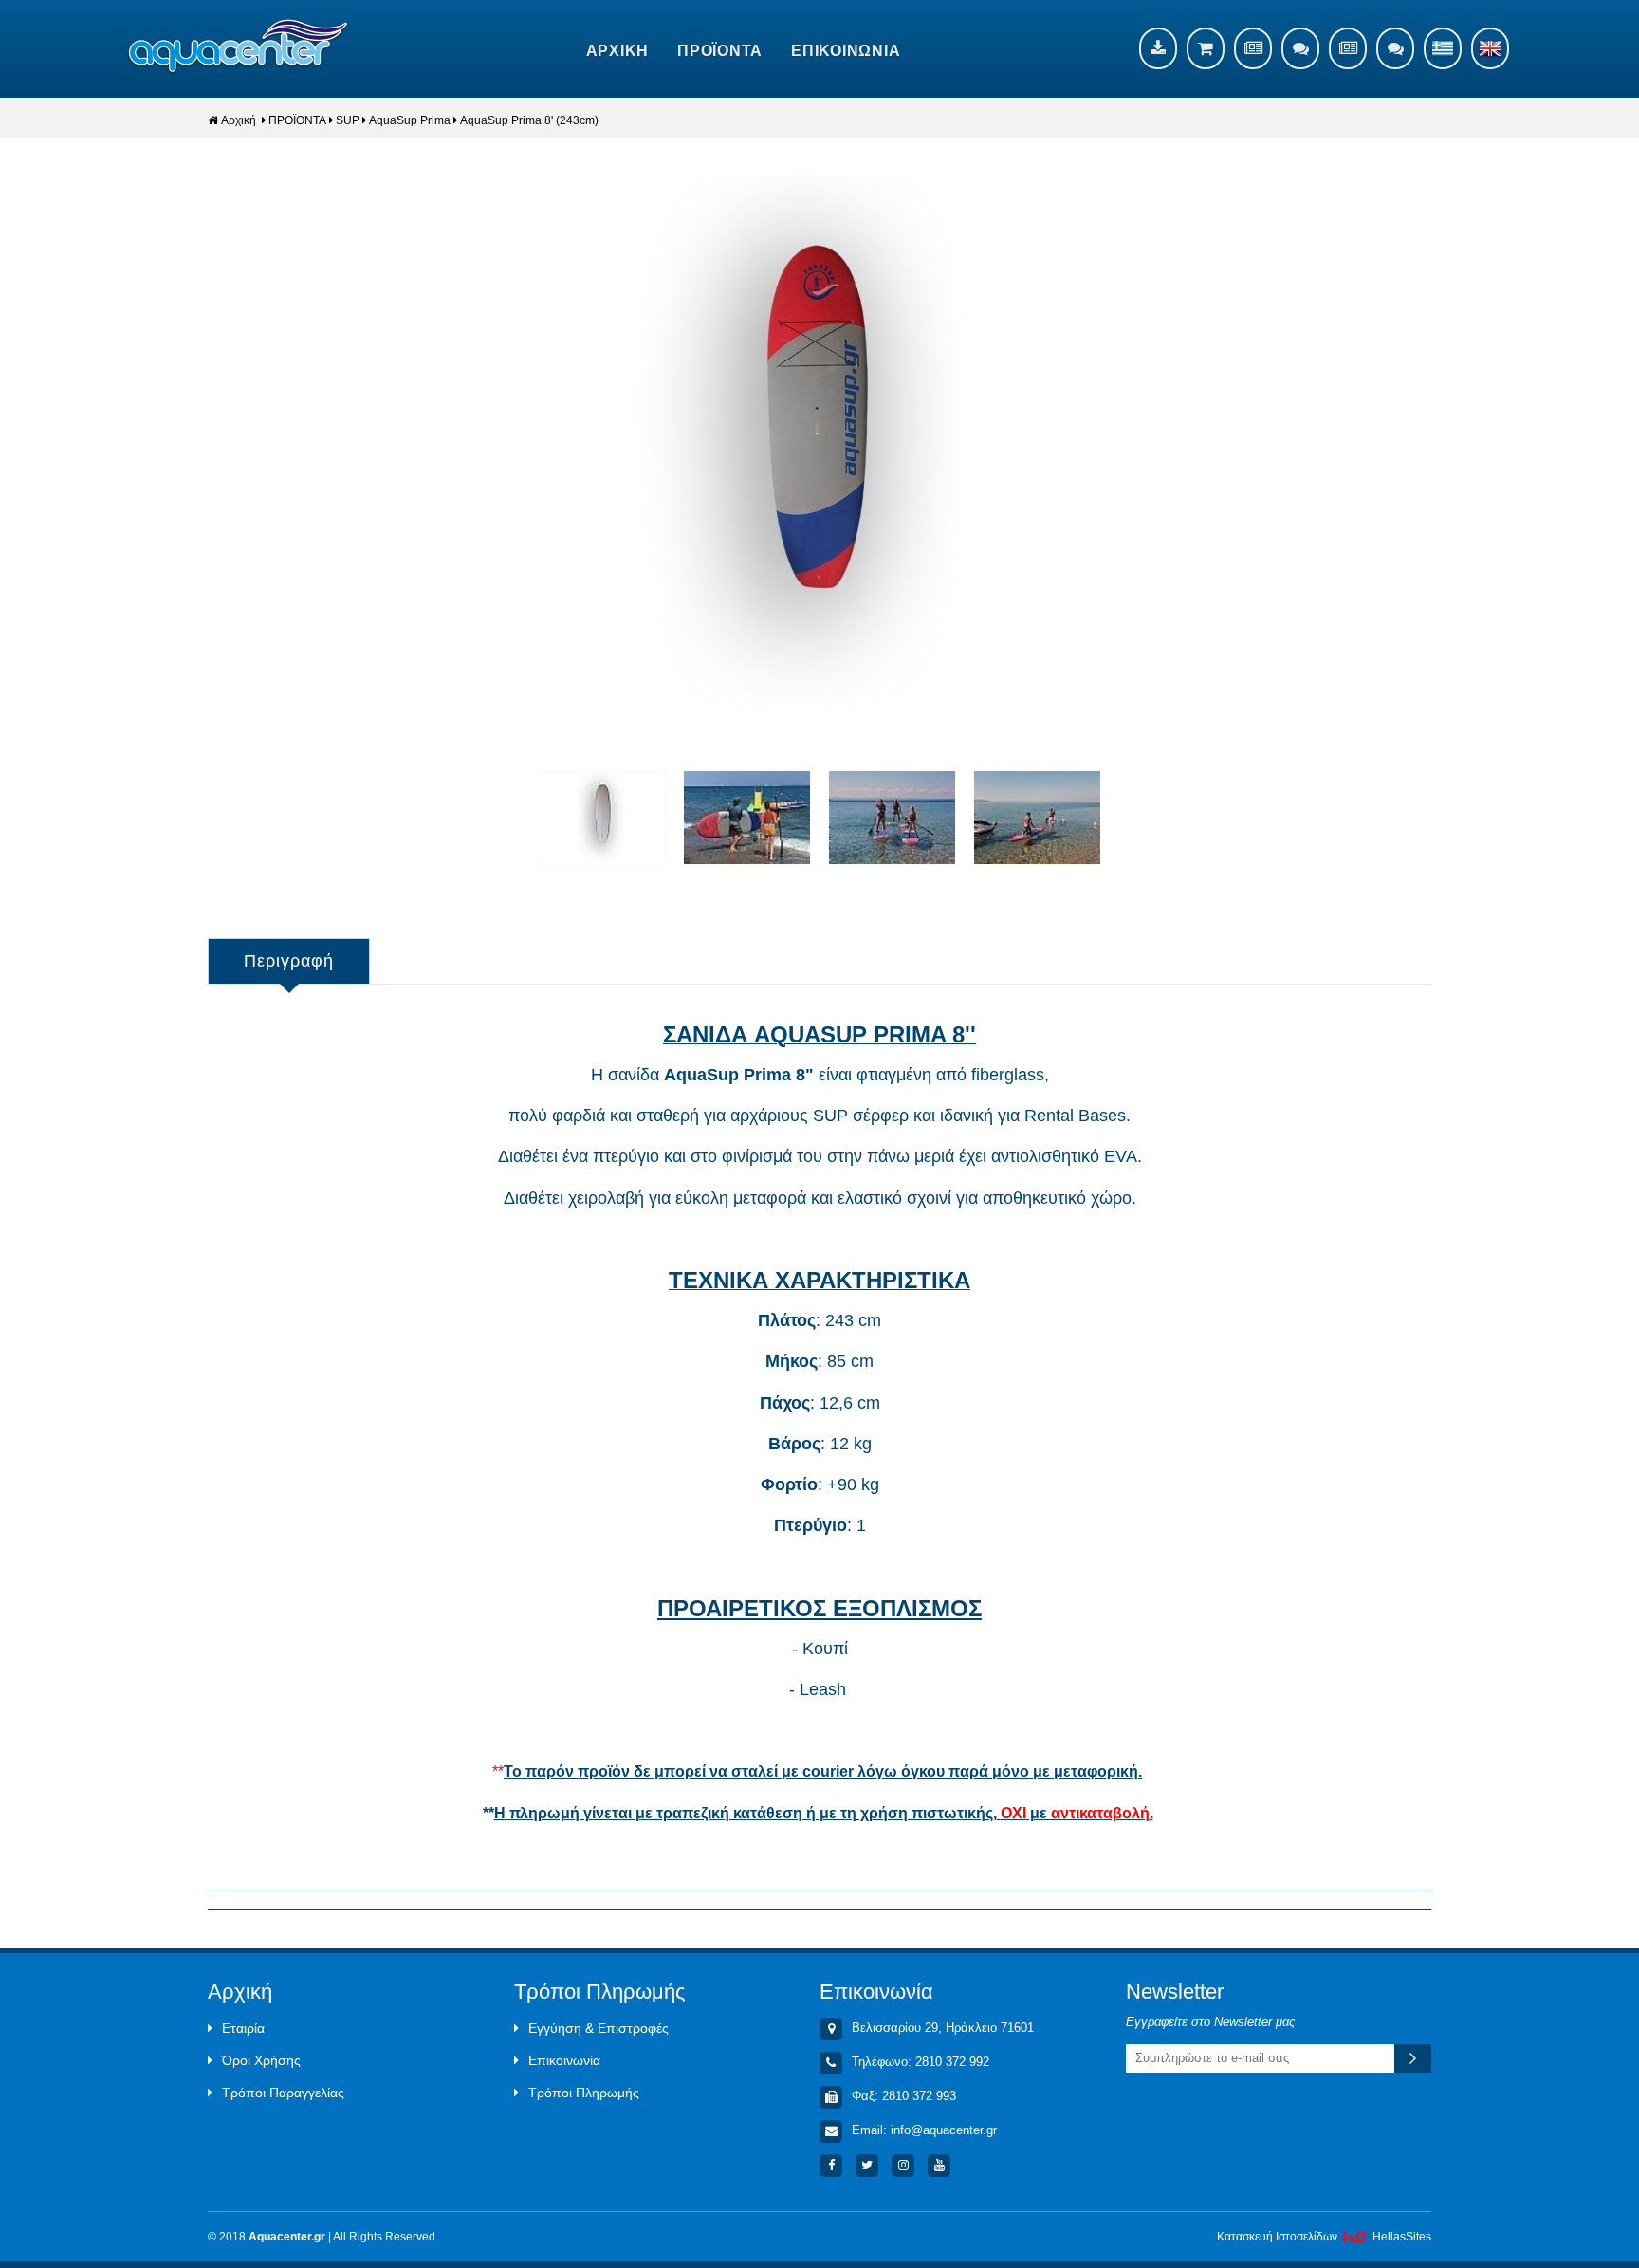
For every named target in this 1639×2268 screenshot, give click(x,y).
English (1490, 48)
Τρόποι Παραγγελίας (283, 2093)
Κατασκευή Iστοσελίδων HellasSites (1324, 2237)
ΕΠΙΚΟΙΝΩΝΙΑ (846, 51)
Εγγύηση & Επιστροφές (599, 2028)
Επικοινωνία (564, 2060)
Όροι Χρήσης (261, 2060)
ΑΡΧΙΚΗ (618, 51)
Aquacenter (239, 47)
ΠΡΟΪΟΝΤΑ (720, 51)
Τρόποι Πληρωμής (584, 2093)
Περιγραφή (289, 961)
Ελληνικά (1443, 48)
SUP (348, 120)
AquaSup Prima (410, 120)
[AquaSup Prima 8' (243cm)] (819, 451)
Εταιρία (243, 2028)
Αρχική (239, 120)
